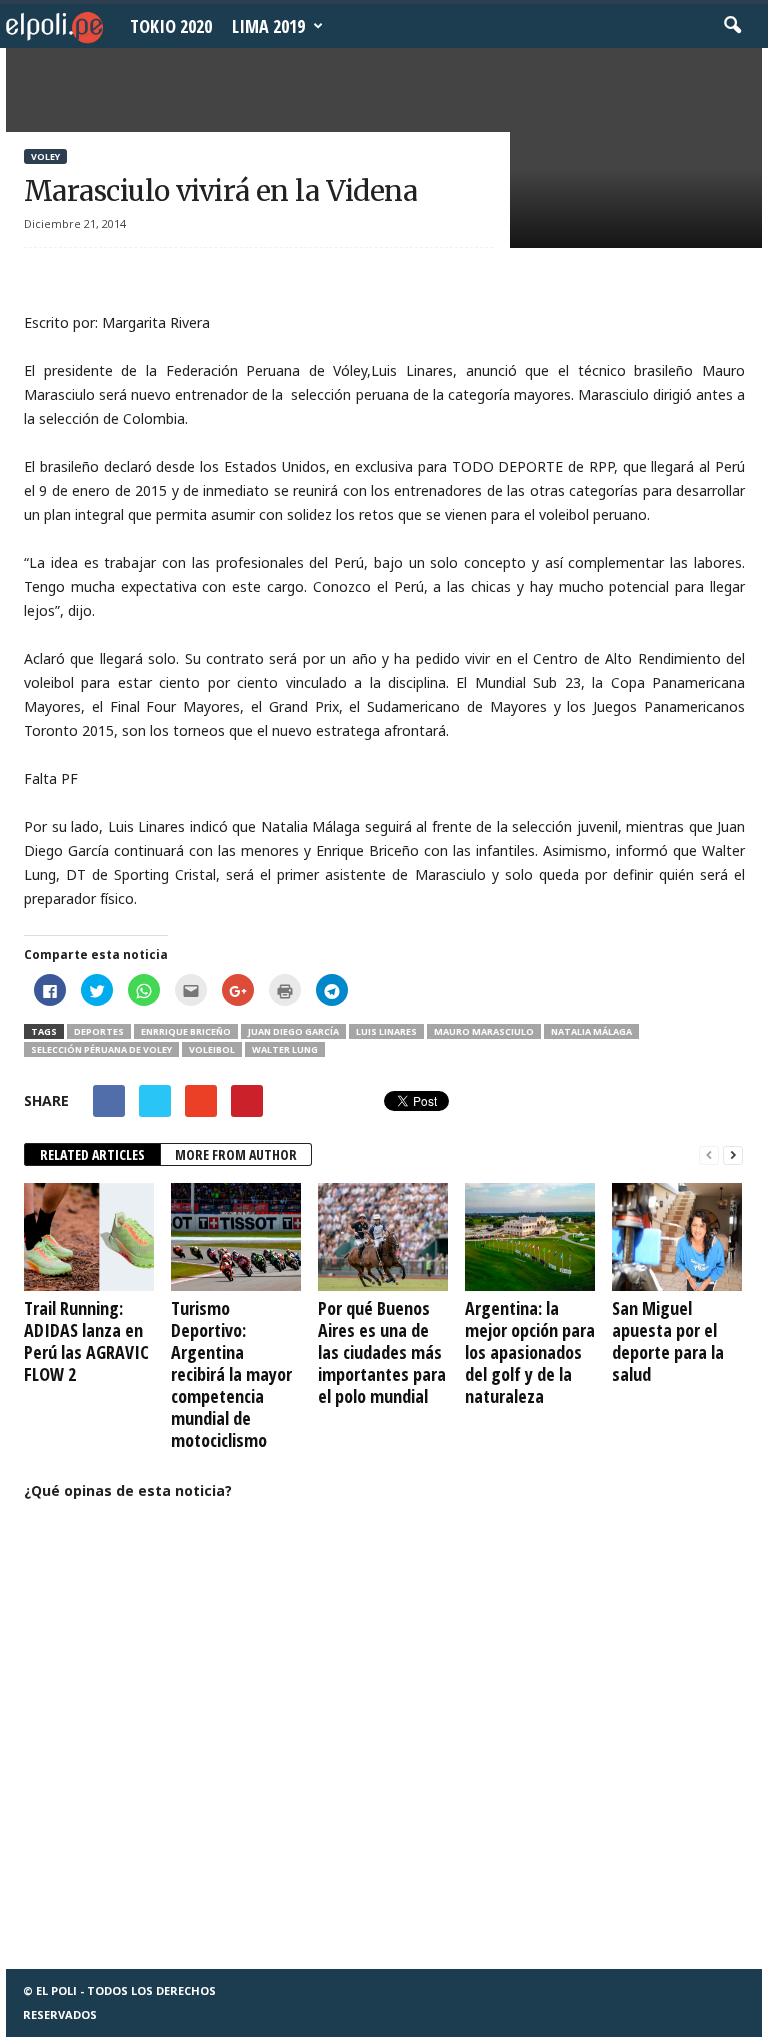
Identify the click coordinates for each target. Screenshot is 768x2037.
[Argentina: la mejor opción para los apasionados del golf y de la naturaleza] (530, 1237)
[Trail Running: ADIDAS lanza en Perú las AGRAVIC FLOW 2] (89, 1237)
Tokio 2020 (171, 26)
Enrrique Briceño (186, 1031)
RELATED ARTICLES (92, 1154)
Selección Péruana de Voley (101, 1049)
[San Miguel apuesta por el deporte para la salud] (677, 1237)
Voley (45, 156)
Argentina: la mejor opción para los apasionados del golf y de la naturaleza (530, 1352)
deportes (99, 1031)
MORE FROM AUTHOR (236, 1154)
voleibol (212, 1049)
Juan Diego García (293, 1031)
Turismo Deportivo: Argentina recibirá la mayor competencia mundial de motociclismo (231, 1374)
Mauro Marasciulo (484, 1031)
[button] (732, 26)
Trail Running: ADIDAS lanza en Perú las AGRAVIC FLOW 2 (86, 1341)
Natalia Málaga (591, 1031)
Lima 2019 (268, 26)
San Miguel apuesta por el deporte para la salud (668, 1341)
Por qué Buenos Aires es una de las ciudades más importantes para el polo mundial (382, 1352)
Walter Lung (285, 1049)
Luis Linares (386, 1031)
